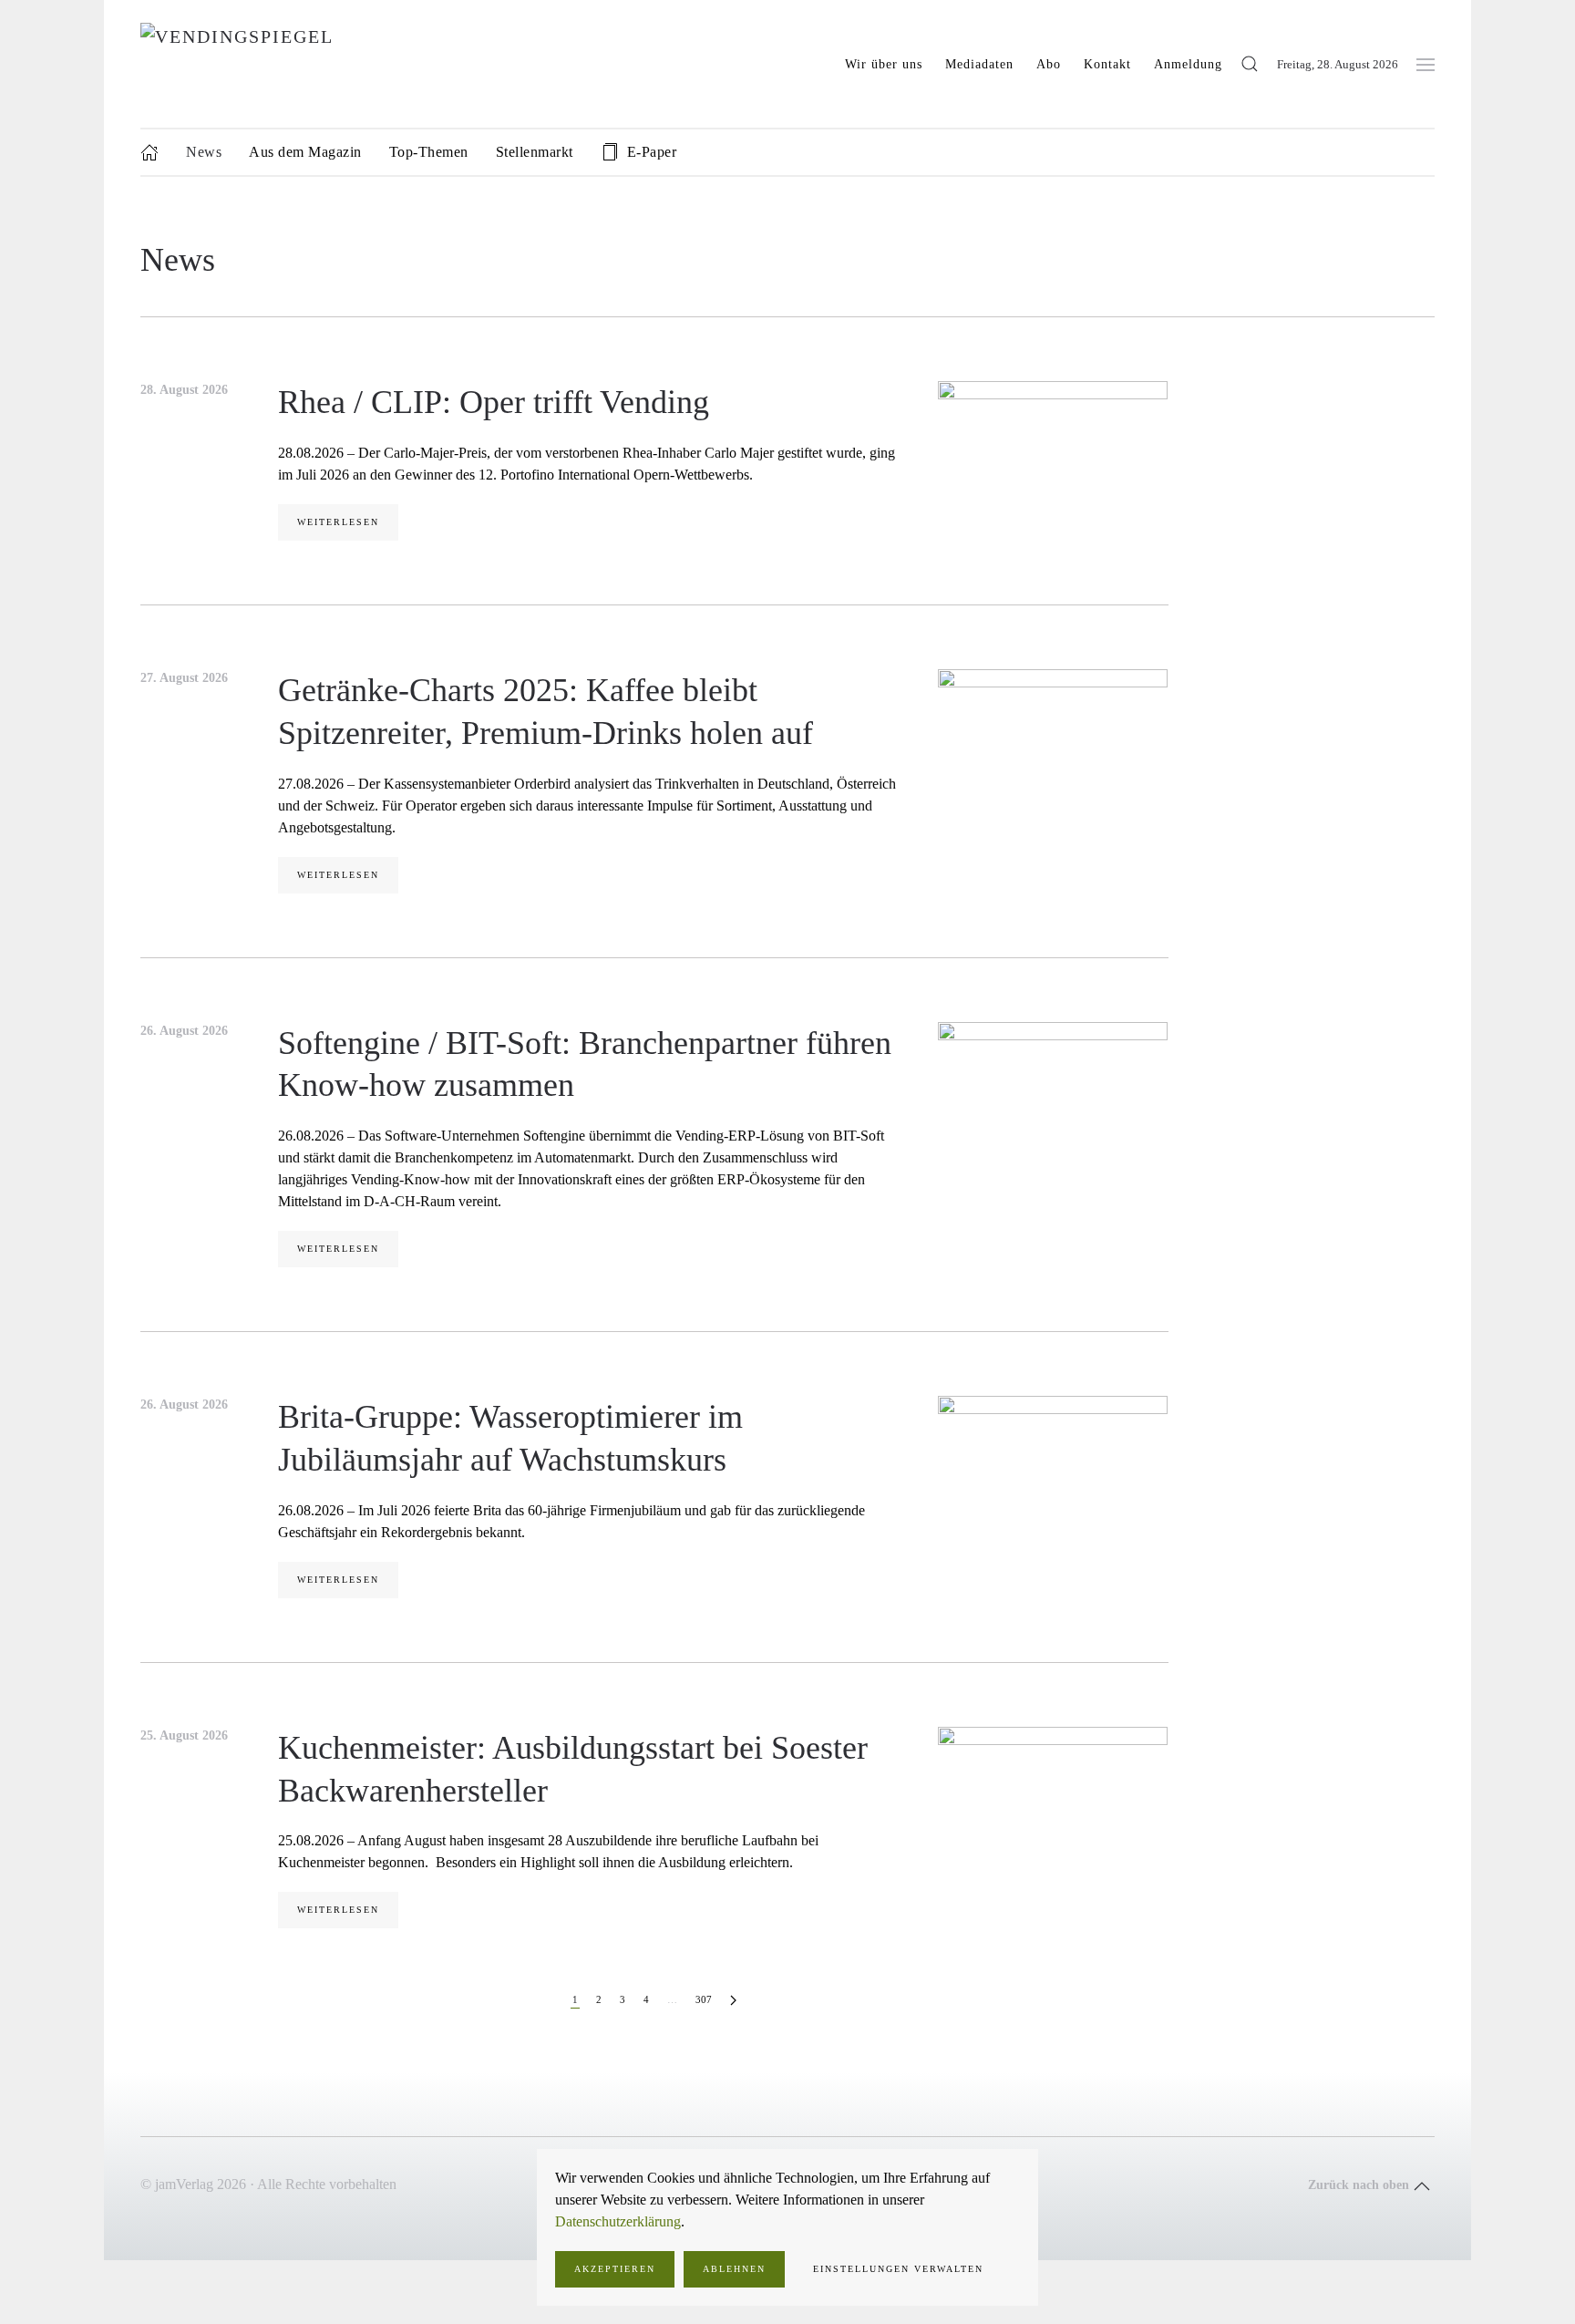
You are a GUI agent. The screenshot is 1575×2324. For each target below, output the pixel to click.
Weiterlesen (338, 522)
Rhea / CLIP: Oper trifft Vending (494, 402)
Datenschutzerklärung (618, 2221)
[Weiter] (733, 2001)
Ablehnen (734, 2269)
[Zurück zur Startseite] (347, 64)
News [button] (204, 152)
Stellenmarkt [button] (535, 152)
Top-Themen (429, 152)
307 (704, 1999)
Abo (1049, 64)
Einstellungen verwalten (898, 2269)
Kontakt (1107, 64)
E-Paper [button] (652, 152)
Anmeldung (1188, 64)
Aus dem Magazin (305, 152)
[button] (1250, 64)
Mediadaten (979, 64)
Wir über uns (884, 64)
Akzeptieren (615, 2269)
